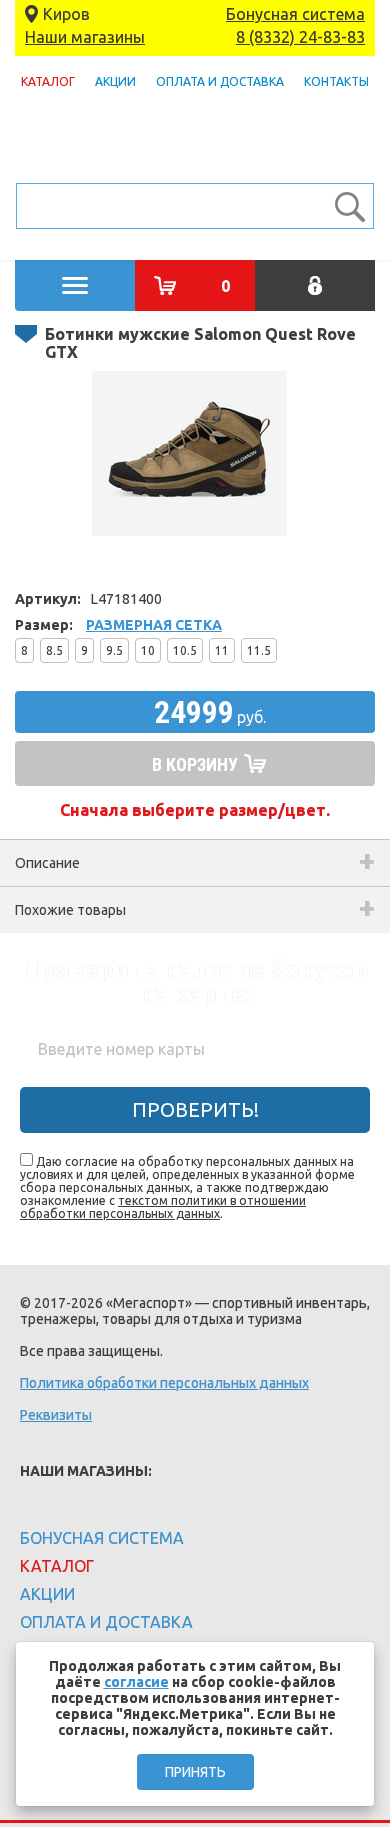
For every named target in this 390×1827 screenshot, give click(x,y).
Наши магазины (85, 37)
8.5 (54, 650)
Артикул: (48, 599)
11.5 (259, 650)
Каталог (48, 81)
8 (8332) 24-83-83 (300, 37)
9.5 (114, 650)
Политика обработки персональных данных (164, 1383)
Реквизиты (56, 1415)
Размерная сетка (154, 625)
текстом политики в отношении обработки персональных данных (163, 1207)
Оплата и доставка (220, 81)
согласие (136, 1682)
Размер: (44, 625)
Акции (115, 81)
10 (148, 650)
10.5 (185, 650)
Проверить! (195, 1109)
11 (222, 650)
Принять (195, 1772)
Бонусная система (295, 14)
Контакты (336, 81)
